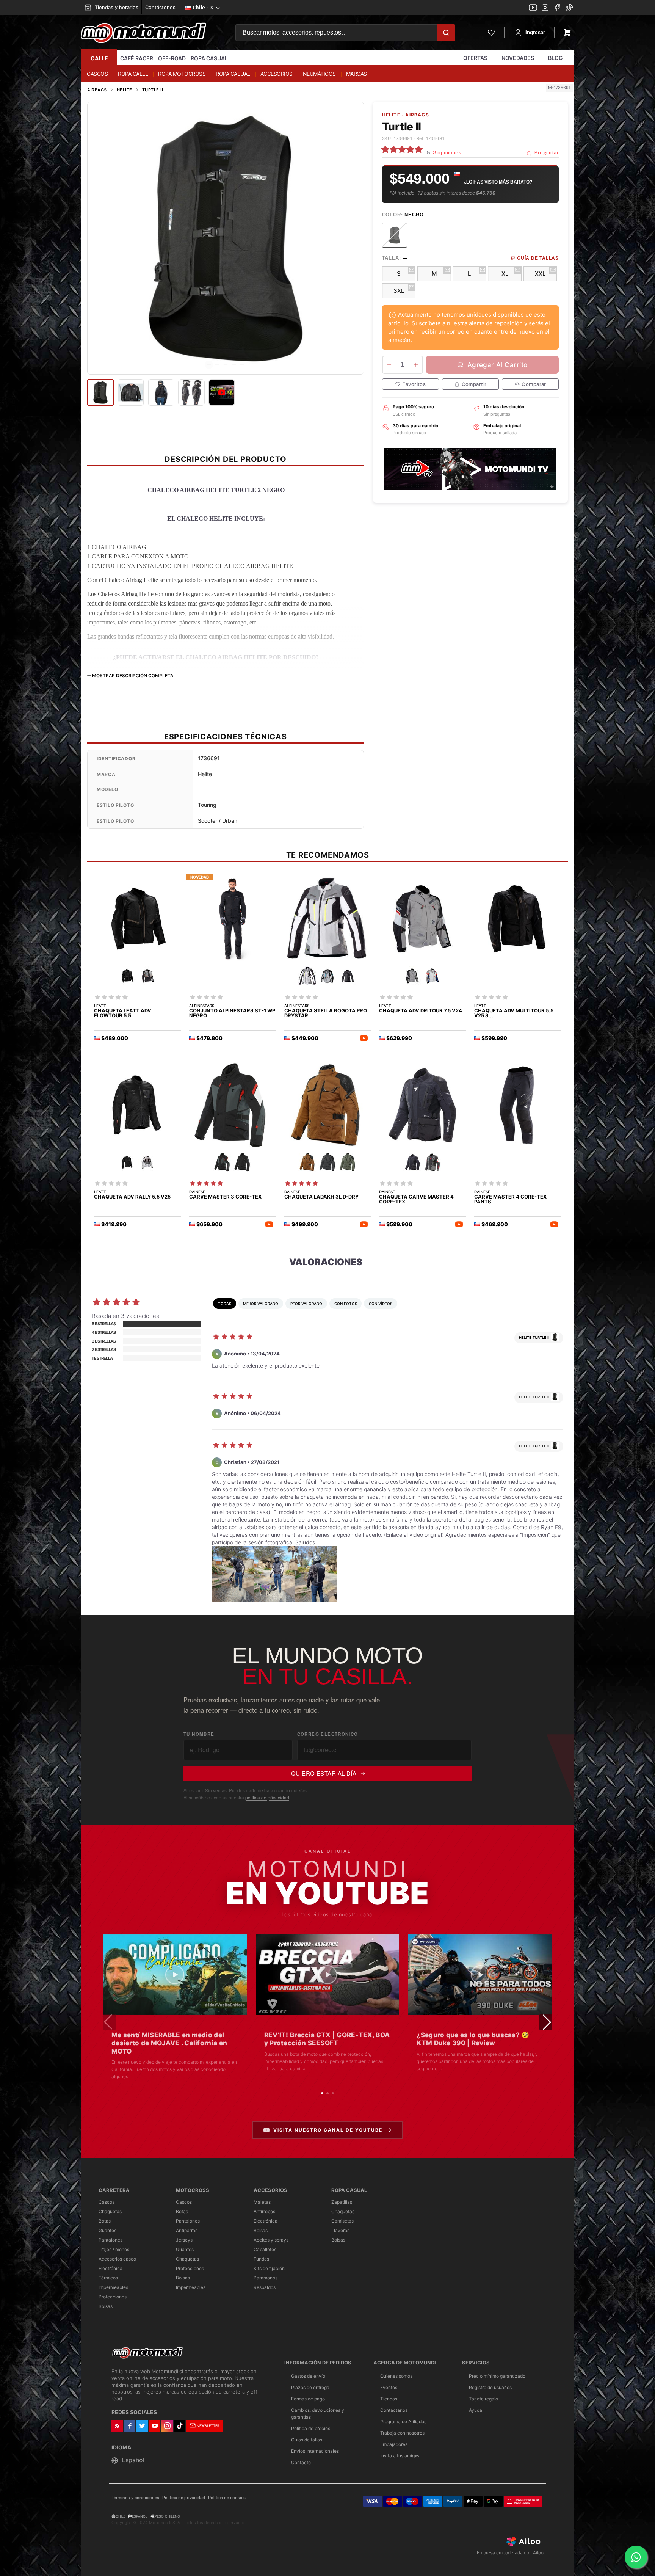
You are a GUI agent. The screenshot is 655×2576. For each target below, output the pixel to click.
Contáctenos (160, 7)
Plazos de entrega (310, 2387)
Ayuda (476, 2410)
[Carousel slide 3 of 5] (226, 365)
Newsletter (208, 2426)
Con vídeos (381, 1304)
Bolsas (106, 2306)
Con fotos (346, 1304)
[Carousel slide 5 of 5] (242, 365)
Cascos (107, 2202)
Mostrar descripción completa (132, 675)
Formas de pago (308, 2399)
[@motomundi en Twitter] (569, 8)
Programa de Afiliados (403, 2421)
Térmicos (108, 2278)
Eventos (389, 2387)
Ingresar (535, 32)
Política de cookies (227, 2498)
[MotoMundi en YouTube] (533, 8)
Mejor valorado (261, 1304)
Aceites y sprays (271, 2240)
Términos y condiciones (135, 2498)
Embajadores (394, 2444)
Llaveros (340, 2230)
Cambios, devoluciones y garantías (318, 2414)
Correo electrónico (328, 1734)
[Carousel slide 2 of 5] (217, 365)
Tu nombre (199, 1734)
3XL (399, 291)
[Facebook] (557, 8)
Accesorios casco (117, 2259)
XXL (540, 274)
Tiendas (389, 2399)
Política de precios (311, 2428)
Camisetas (342, 2221)
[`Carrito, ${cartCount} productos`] (567, 33)
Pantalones (110, 2240)
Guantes (107, 2230)
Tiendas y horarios (116, 7)
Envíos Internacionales (315, 2451)
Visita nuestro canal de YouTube (328, 2130)
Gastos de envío (308, 2376)
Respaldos (265, 2287)
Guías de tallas (307, 2440)
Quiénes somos (396, 2376)
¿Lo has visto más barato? (498, 182)
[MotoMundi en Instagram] (545, 8)
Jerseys (184, 2240)
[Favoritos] (491, 33)
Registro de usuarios (490, 2387)
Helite (125, 90)
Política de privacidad (184, 2498)
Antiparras (187, 2230)
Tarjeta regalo (483, 2399)
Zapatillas (342, 2202)
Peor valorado (306, 1304)
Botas (105, 2221)
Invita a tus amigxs (400, 2456)
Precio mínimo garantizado (497, 2376)
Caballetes (265, 2249)
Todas (225, 1304)
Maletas (262, 2202)
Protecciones (113, 2297)
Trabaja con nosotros (402, 2433)
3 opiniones (447, 153)
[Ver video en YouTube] (175, 1974)
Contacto (301, 2462)
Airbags (97, 90)
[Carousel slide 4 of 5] (234, 365)
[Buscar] (446, 33)
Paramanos (266, 2278)
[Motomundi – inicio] (143, 33)
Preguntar (546, 153)
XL (505, 274)
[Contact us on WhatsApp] (636, 2557)
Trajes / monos (114, 2249)
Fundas (261, 2259)
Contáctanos (394, 2410)
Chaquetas (110, 2211)
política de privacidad (267, 1797)
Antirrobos (264, 2211)
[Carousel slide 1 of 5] (209, 365)
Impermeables (113, 2287)
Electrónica (110, 2268)
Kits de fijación (269, 2268)
